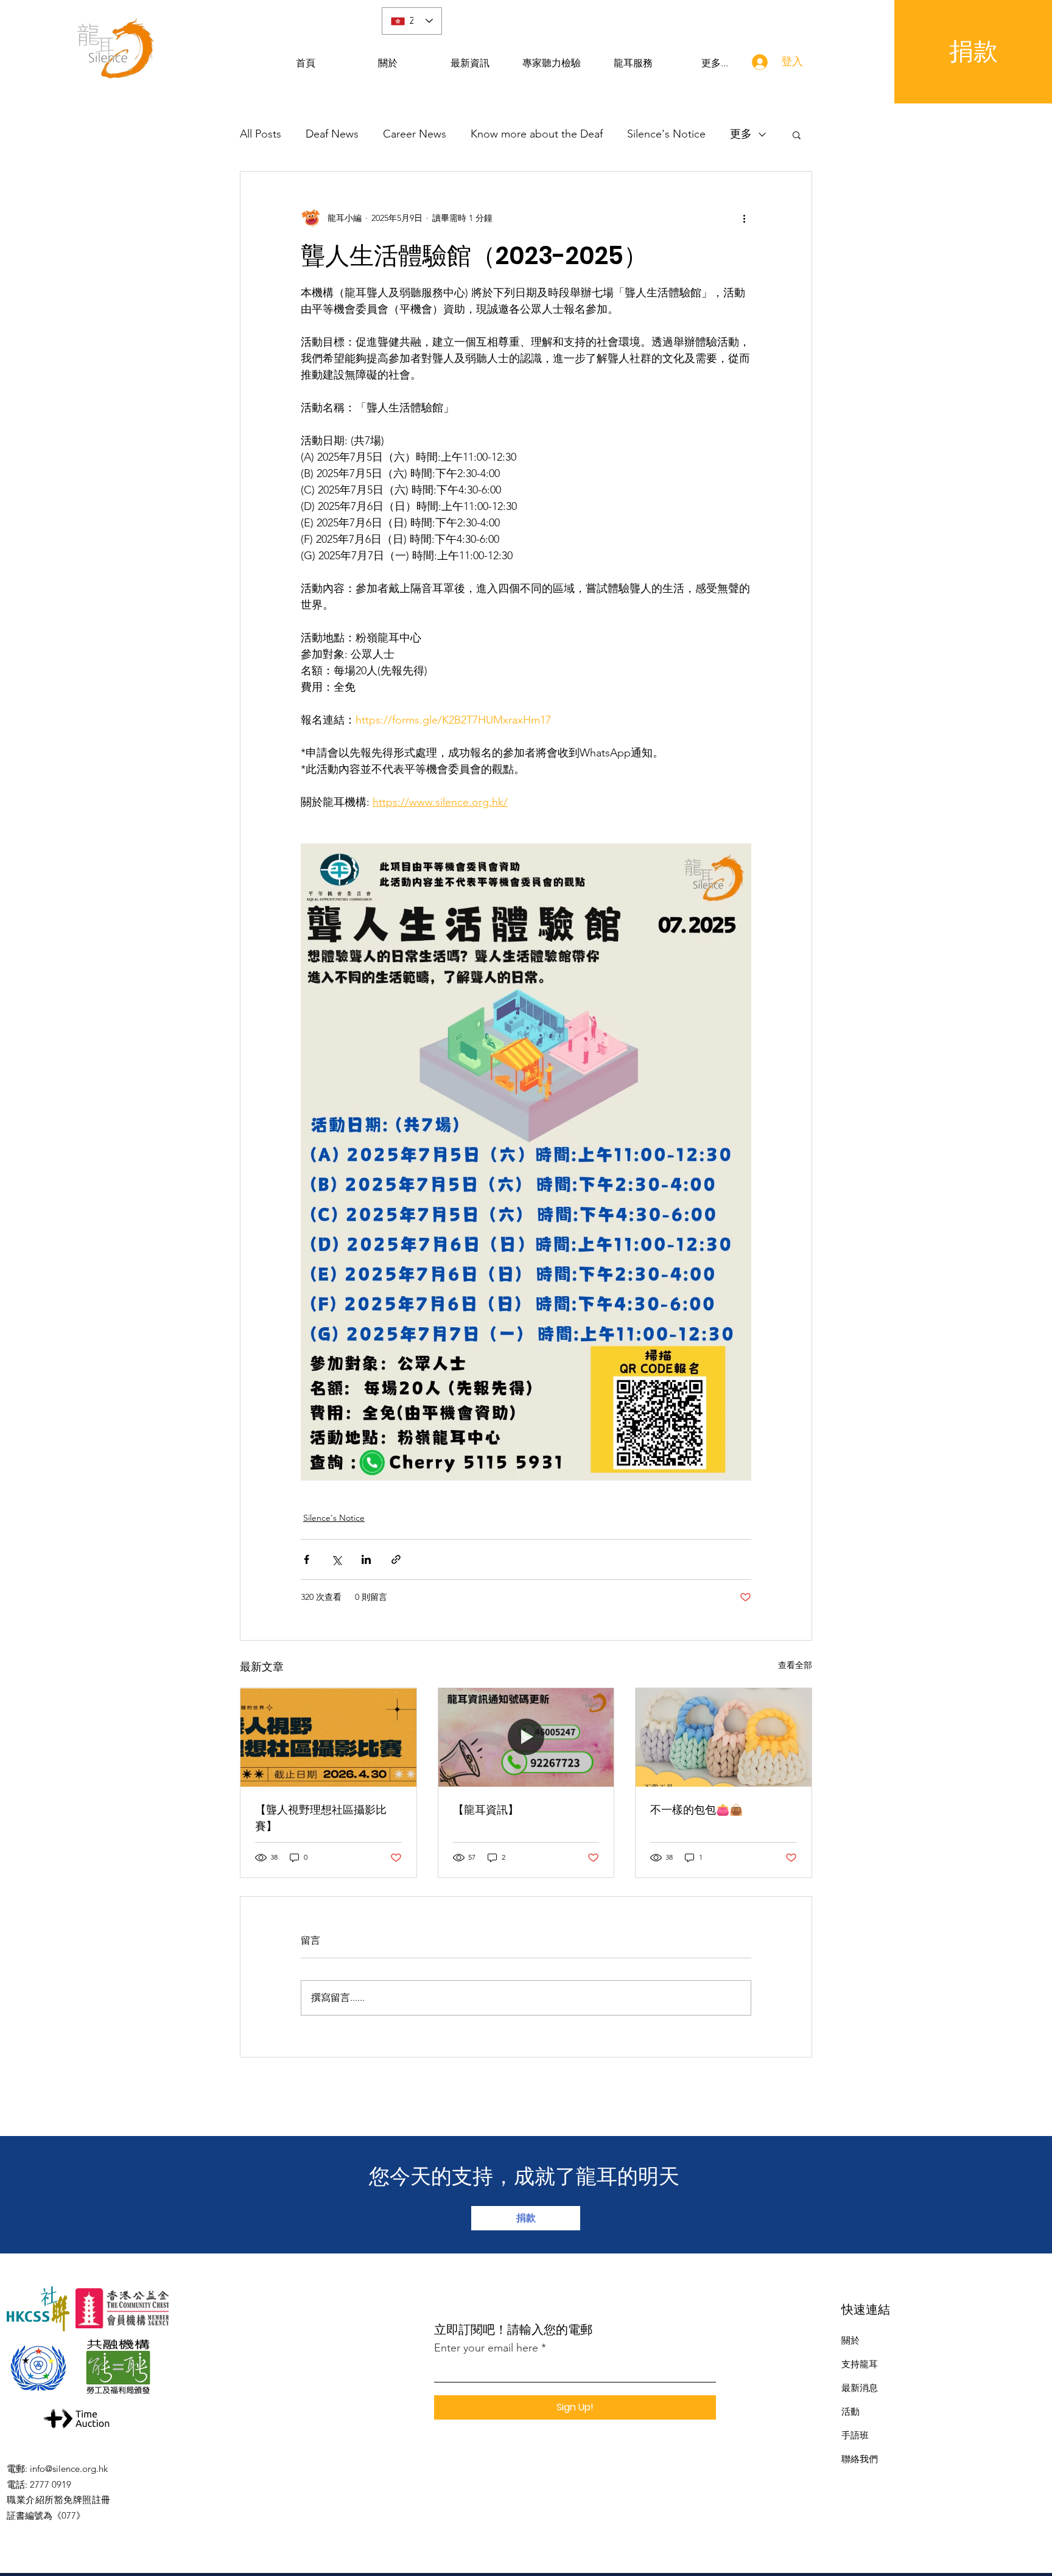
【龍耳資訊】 (486, 1810)
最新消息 (860, 2388)
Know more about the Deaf (537, 134)
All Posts (261, 134)
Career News (415, 134)
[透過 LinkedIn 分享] (366, 1559)
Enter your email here (486, 2348)
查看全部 (795, 1665)
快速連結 (866, 2309)
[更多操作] (744, 218)
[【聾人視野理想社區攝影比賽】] (328, 1737)
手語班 (855, 2435)
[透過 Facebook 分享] (307, 1559)
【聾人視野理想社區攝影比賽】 (321, 1818)
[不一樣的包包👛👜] (724, 1737)
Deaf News (332, 134)
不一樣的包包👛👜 (696, 1810)
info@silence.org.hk (69, 2469)
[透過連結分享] (396, 1559)
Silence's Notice (666, 134)
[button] (797, 134)
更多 (741, 134)
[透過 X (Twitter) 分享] (336, 1559)
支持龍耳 (860, 2364)
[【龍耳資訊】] (526, 1737)
